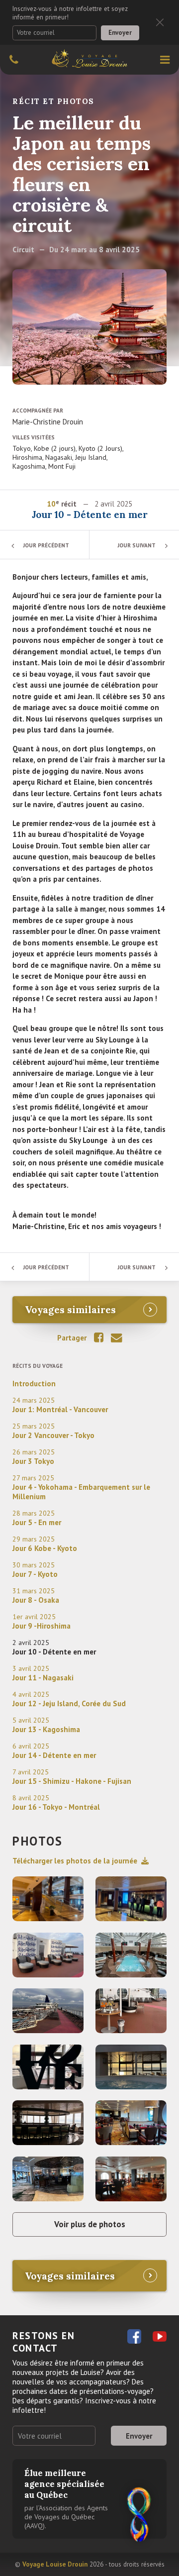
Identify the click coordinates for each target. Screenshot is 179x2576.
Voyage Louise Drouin (55, 2564)
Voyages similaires (70, 1309)
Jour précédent (46, 545)
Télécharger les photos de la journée (75, 1861)
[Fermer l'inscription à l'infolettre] (160, 23)
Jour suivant (137, 545)
